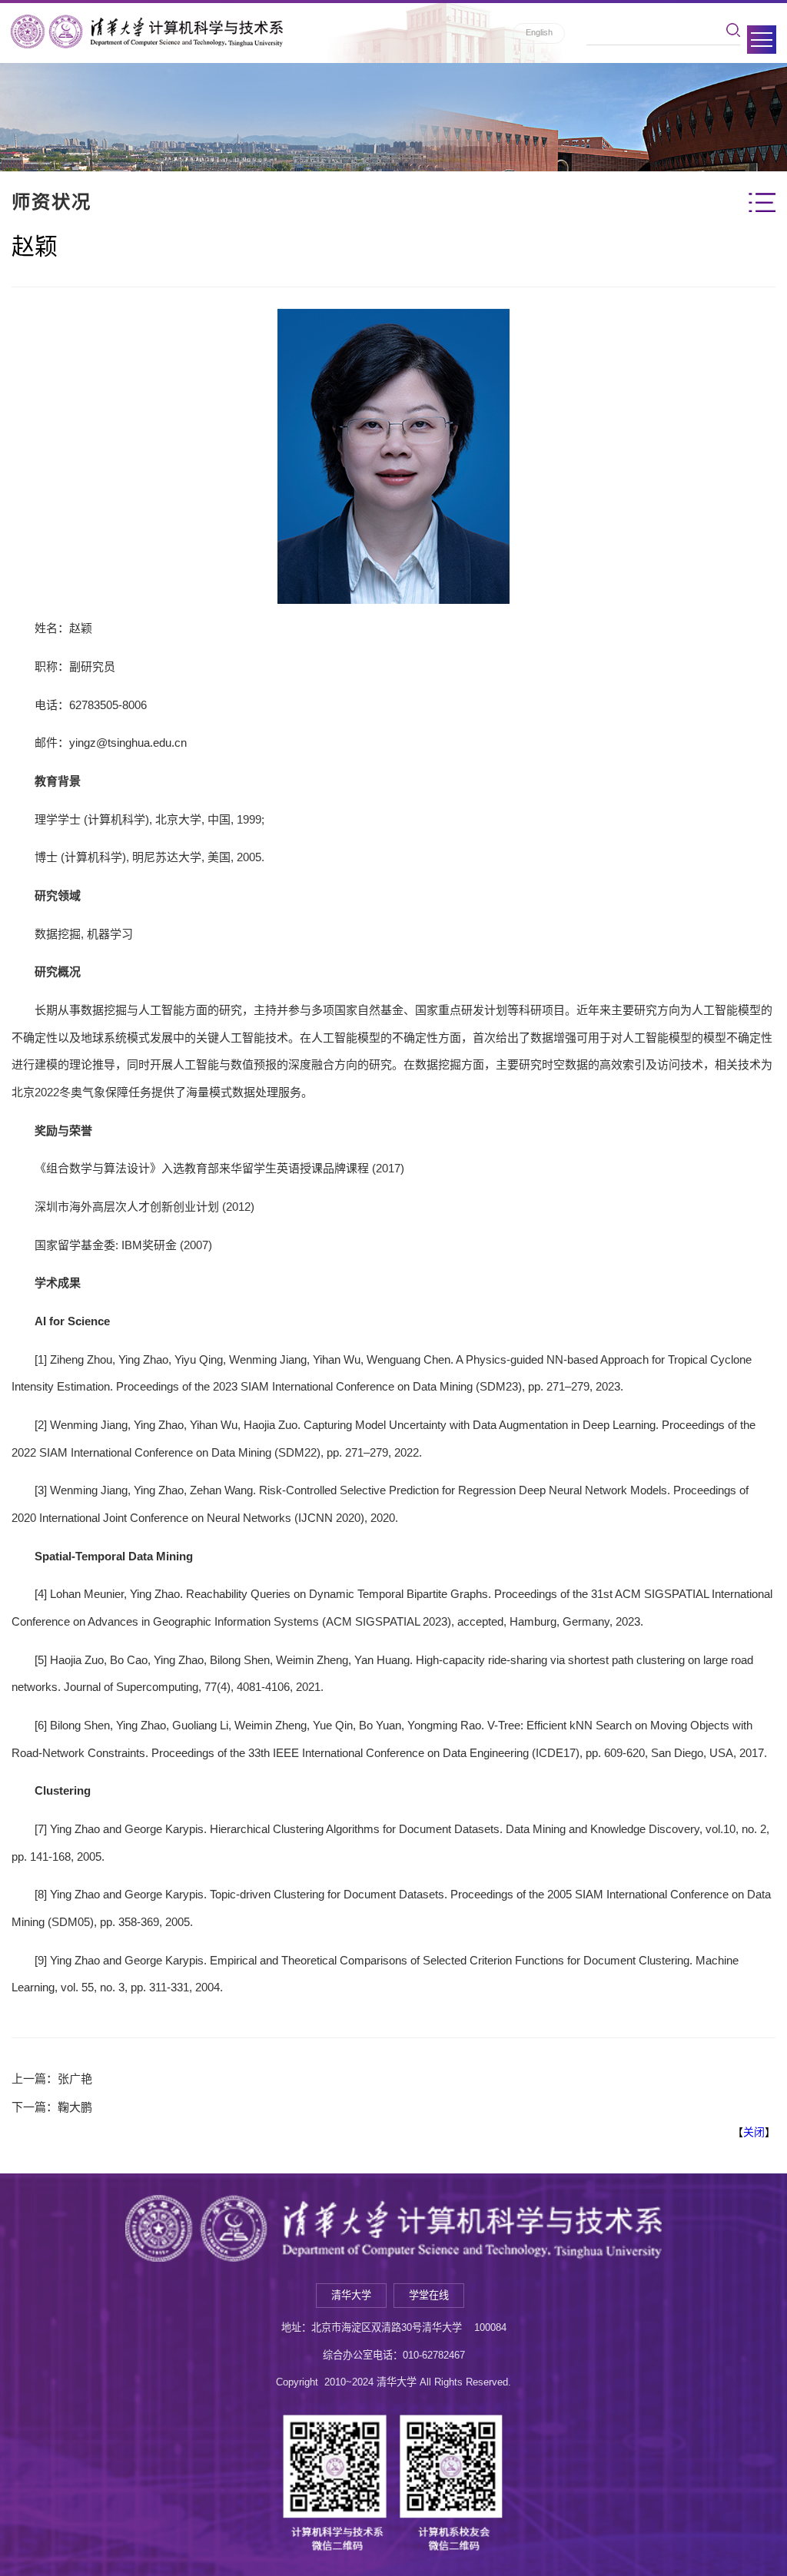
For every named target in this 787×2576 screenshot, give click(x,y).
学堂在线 (429, 2295)
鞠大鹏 (75, 2107)
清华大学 (351, 2295)
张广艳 (75, 2079)
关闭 (754, 2132)
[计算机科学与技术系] (147, 31)
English (539, 32)
